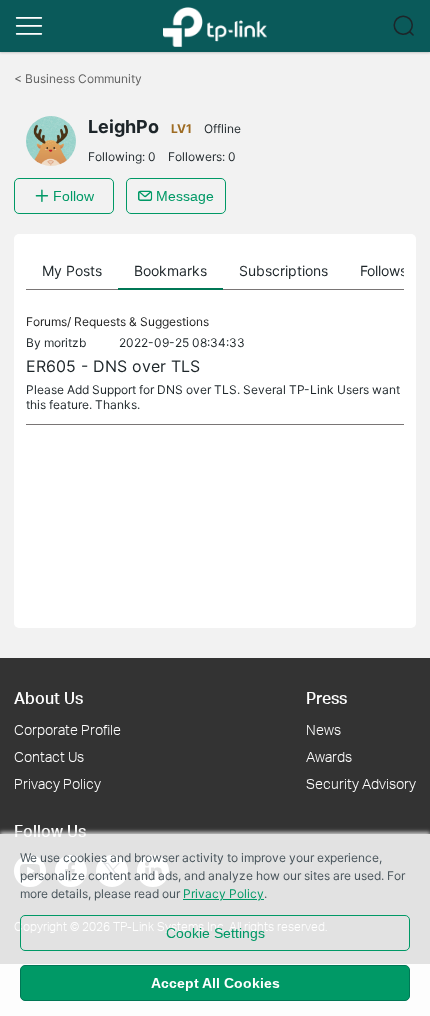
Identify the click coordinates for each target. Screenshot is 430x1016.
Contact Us (49, 756)
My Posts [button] (72, 270)
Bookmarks (170, 270)
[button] (29, 26)
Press (326, 697)
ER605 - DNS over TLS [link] (113, 366)
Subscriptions (283, 270)
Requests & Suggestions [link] (141, 321)
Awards (329, 756)
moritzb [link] (65, 342)
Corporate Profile (67, 729)
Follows (383, 270)
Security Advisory (361, 783)
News (323, 729)
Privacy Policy (57, 783)
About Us (48, 697)
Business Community (78, 78)
